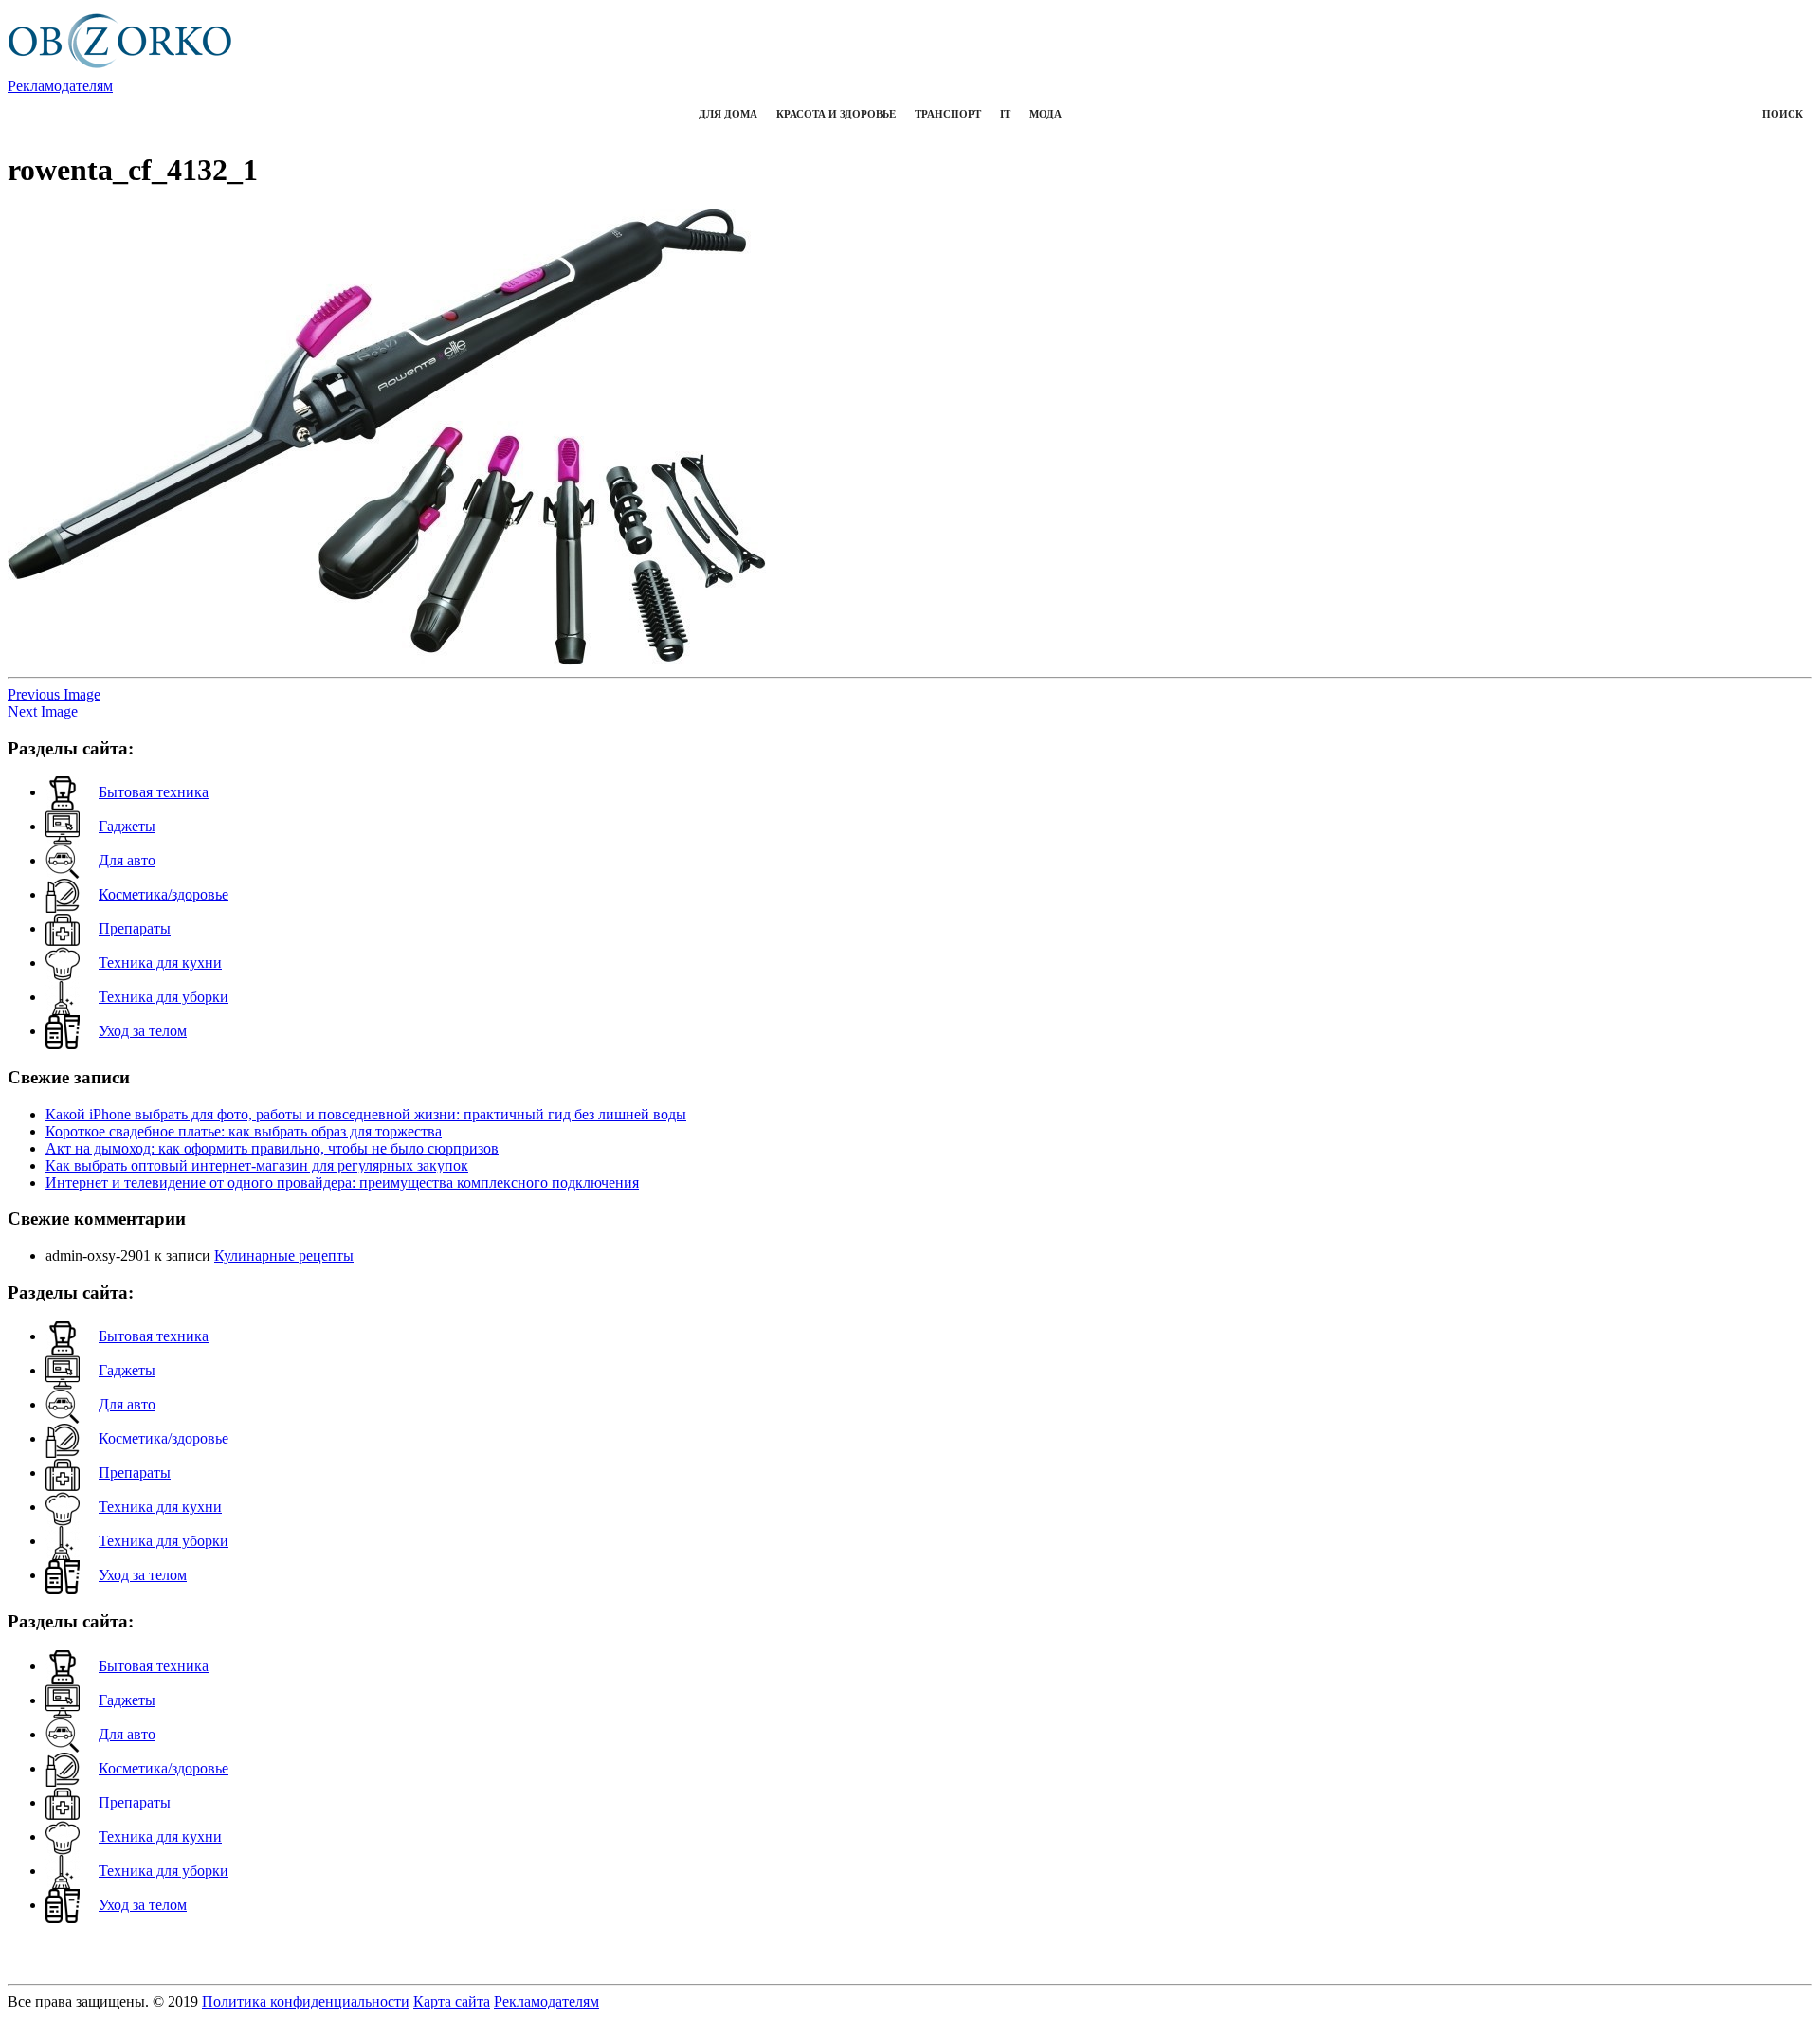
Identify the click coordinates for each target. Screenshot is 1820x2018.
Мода (1046, 114)
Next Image (43, 711)
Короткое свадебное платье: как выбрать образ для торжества (244, 1131)
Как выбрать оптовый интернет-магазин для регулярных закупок (257, 1165)
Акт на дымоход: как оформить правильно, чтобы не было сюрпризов (272, 1148)
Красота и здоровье (836, 114)
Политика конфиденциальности (306, 2001)
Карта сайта (452, 2001)
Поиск (1783, 114)
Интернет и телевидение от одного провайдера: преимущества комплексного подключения (342, 1182)
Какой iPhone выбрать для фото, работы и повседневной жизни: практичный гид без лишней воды (366, 1114)
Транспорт (948, 114)
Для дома (728, 114)
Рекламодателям (60, 86)
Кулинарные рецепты (284, 1255)
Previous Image (54, 694)
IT (1005, 114)
